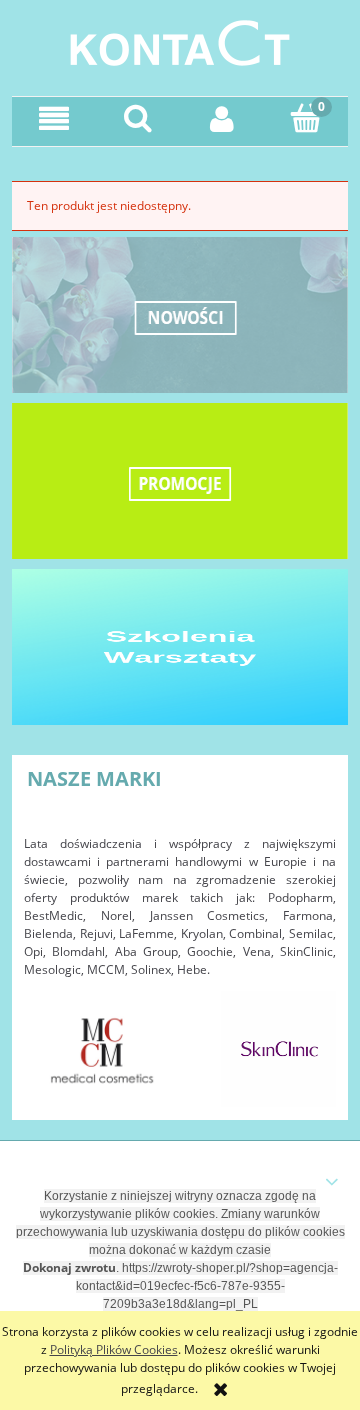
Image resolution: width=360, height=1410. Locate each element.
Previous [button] (49, 1039)
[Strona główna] (180, 40)
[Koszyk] (306, 117)
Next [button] (311, 1039)
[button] (54, 118)
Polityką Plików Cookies (114, 1349)
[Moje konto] (222, 118)
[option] (102, 1049)
